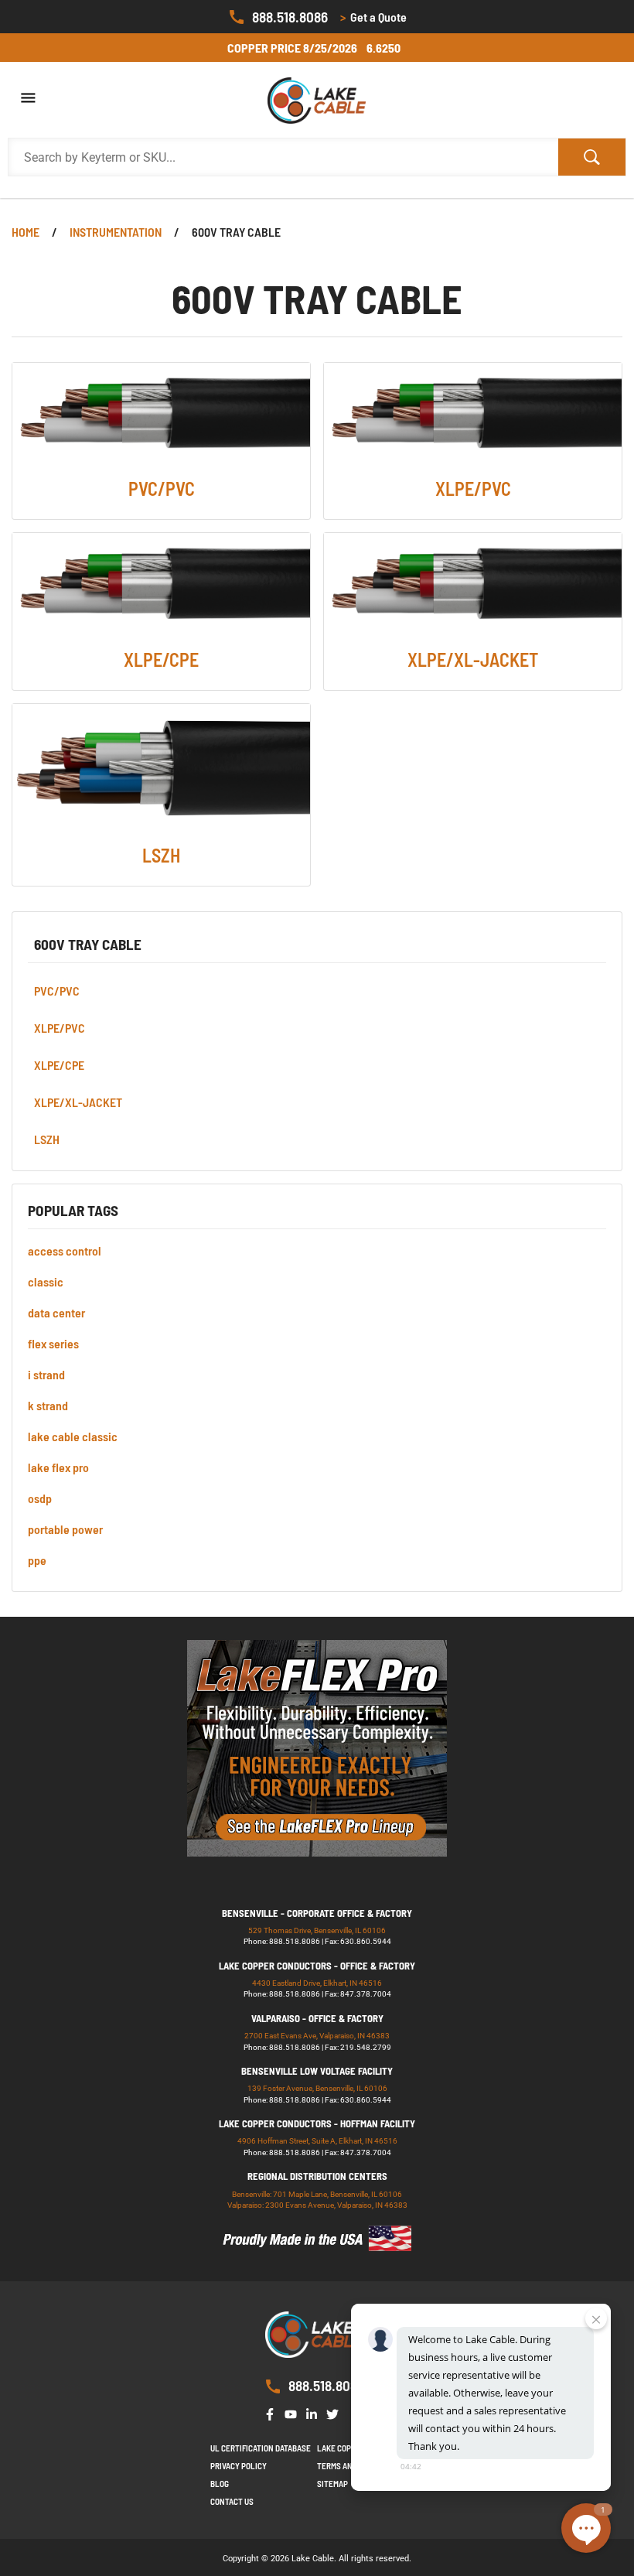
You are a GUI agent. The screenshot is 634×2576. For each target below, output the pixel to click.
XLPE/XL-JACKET (78, 1102)
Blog (220, 2484)
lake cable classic (73, 1436)
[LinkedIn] (315, 2413)
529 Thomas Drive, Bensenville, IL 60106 (317, 1930)
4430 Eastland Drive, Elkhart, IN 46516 (317, 1983)
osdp (40, 1498)
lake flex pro (58, 1467)
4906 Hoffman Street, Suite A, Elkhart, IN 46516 (317, 2141)
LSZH (47, 1139)
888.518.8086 (290, 17)
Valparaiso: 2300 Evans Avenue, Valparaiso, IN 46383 (317, 2205)
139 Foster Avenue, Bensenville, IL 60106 (317, 2088)
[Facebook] (273, 2413)
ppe (37, 1560)
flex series (53, 1343)
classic (46, 1281)
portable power (65, 1529)
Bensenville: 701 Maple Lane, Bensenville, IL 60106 (317, 2194)
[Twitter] (336, 2413)
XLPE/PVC (60, 1028)
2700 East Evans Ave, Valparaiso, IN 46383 (317, 2036)
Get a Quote (373, 17)
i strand (46, 1374)
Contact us (232, 2501)
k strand (48, 1405)
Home (26, 232)
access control (65, 1250)
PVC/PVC (57, 991)
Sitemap (332, 2484)
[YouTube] (294, 2413)
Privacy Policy (239, 2466)
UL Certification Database (261, 2448)
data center (56, 1312)
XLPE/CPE (59, 1065)
